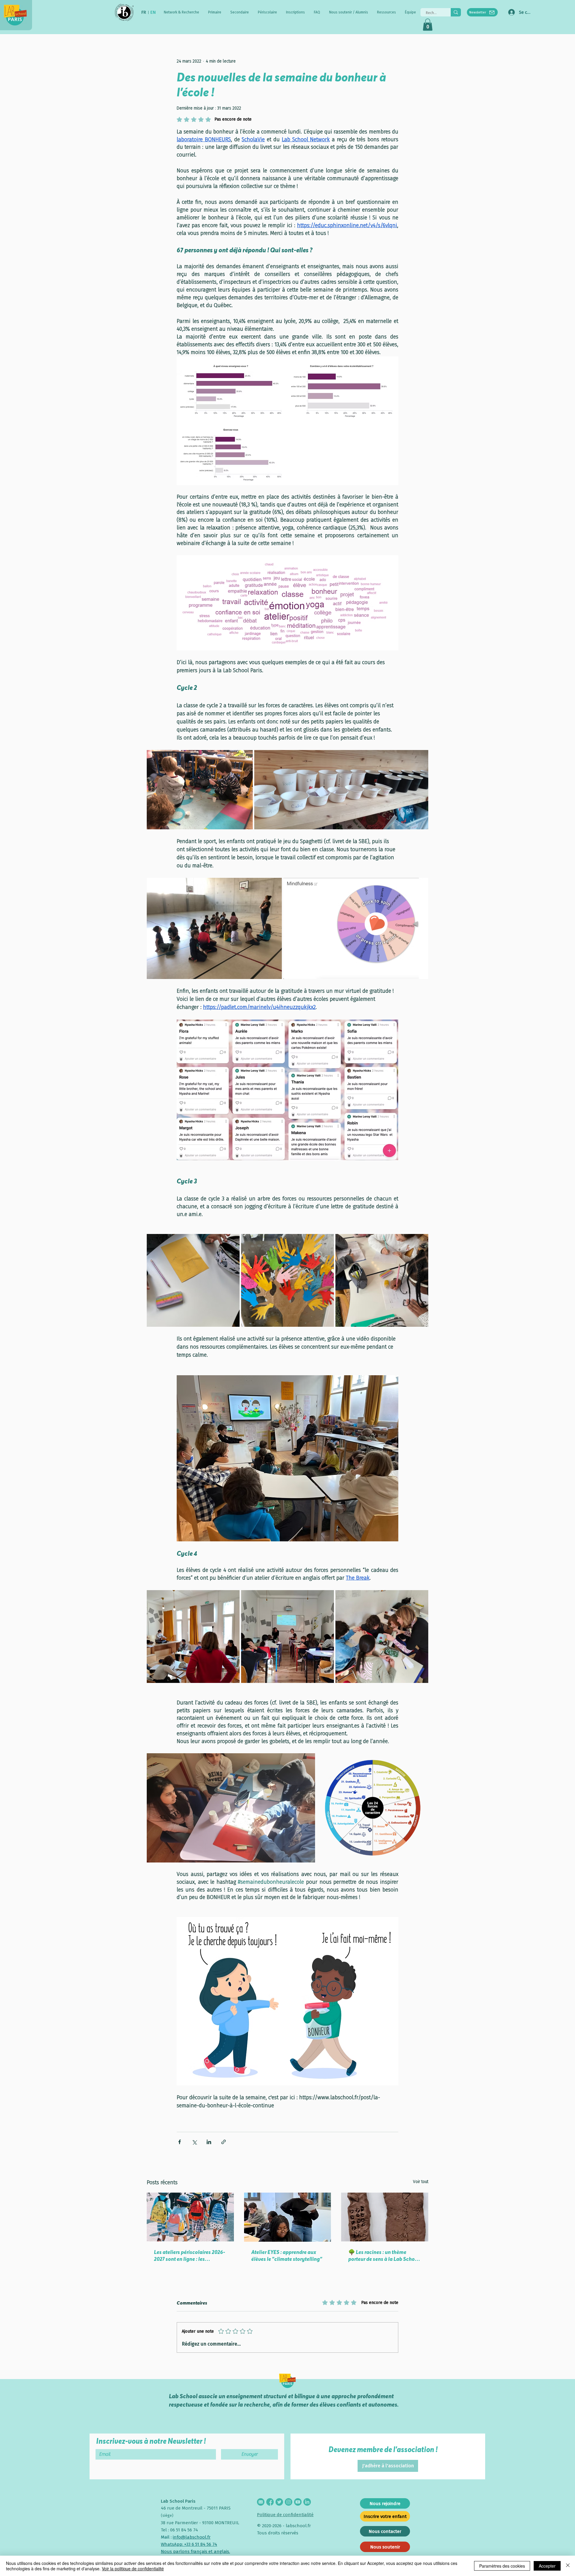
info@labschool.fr (192, 2537)
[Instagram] (289, 2502)
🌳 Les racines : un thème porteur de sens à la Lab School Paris (384, 2255)
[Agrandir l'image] (200, 790)
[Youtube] (298, 2502)
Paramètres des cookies (502, 2566)
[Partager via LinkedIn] (209, 2142)
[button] (181, 12)
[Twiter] (279, 2502)
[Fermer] (568, 2566)
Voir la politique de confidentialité (133, 2569)
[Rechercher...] (456, 12)
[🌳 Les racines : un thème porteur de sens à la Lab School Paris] (385, 2217)
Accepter (547, 2566)
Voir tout (421, 2182)
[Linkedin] (307, 2502)
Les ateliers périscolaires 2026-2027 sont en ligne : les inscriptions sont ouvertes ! (189, 2255)
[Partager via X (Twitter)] (194, 2142)
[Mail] (261, 2502)
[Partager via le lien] (224, 2142)
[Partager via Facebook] (180, 2142)
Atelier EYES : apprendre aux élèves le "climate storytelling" (287, 2255)
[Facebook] (270, 2502)
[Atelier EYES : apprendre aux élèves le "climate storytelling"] (288, 2217)
